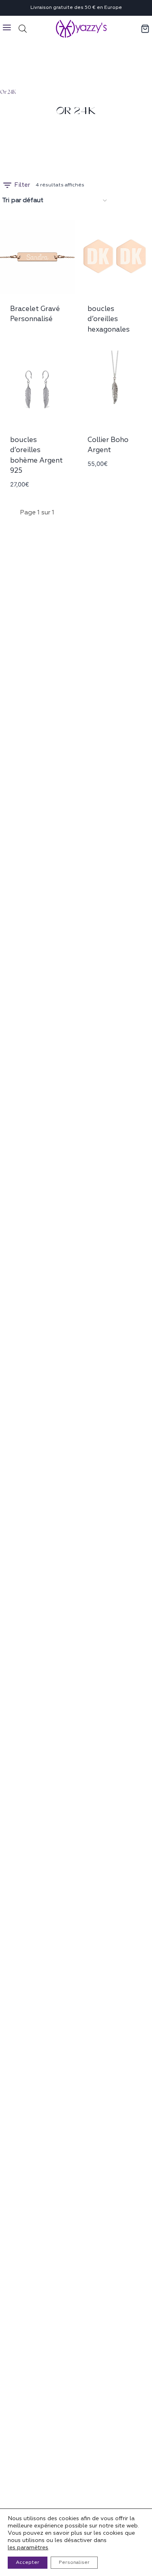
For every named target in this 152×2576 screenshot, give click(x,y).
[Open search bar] (23, 29)
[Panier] (146, 29)
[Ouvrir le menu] (7, 29)
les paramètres (28, 2547)
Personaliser (74, 2562)
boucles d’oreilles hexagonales (109, 319)
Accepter (28, 2562)
